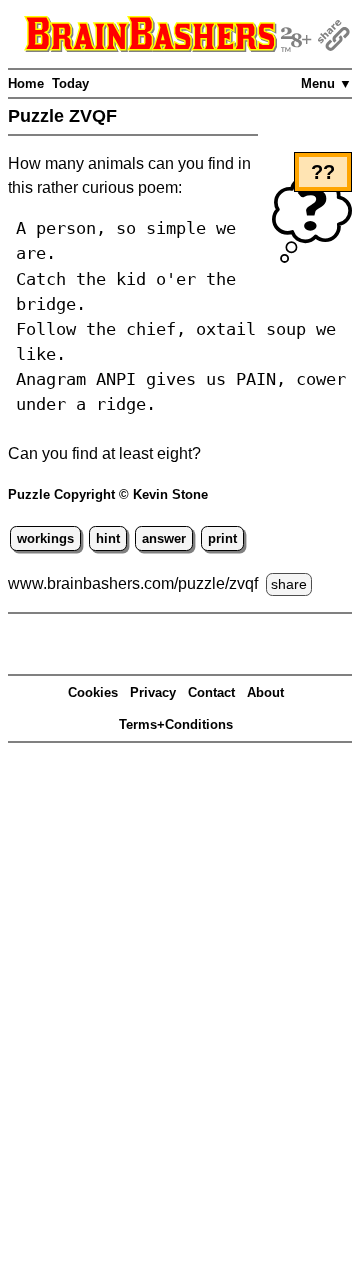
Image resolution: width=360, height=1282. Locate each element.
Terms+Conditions (176, 724)
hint (108, 538)
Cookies (93, 692)
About (265, 692)
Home (26, 83)
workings (45, 538)
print (222, 538)
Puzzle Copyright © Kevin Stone (108, 494)
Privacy (153, 692)
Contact (211, 692)
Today (70, 83)
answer (164, 538)
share (289, 584)
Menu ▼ (326, 83)
